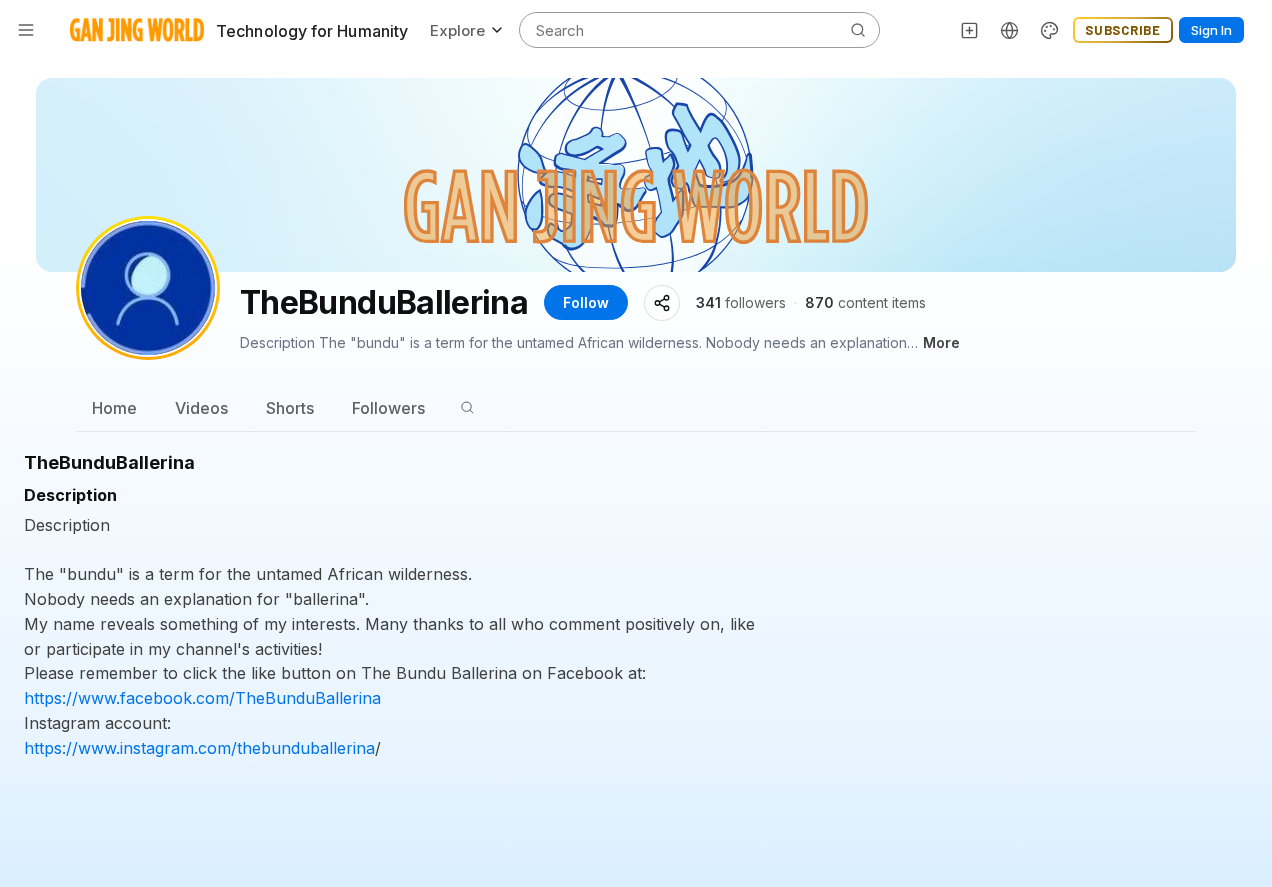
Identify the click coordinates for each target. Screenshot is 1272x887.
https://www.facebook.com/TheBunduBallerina (202, 698)
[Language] (1010, 30)
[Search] (467, 408)
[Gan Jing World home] (137, 30)
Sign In (1211, 30)
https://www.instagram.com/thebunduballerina (199, 748)
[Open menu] (26, 30)
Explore (457, 30)
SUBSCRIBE (1123, 30)
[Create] (970, 30)
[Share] (662, 303)
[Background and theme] (1050, 30)
